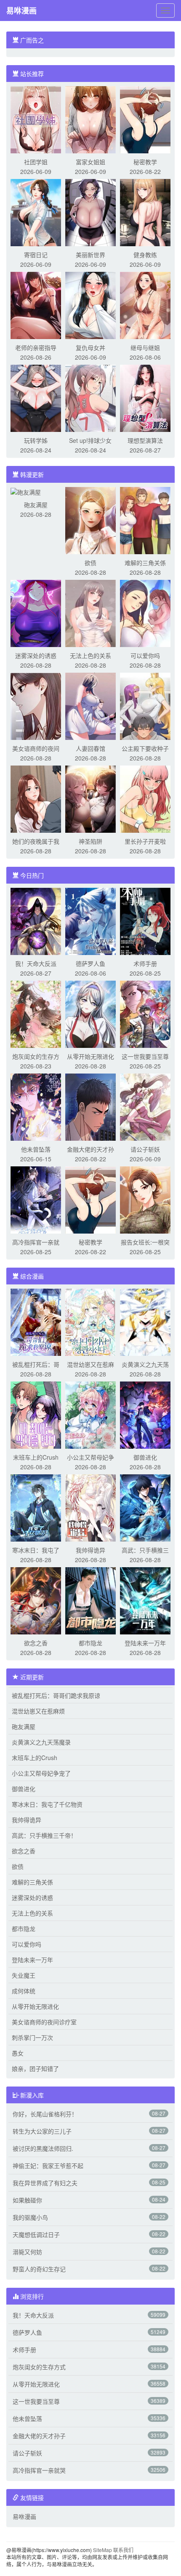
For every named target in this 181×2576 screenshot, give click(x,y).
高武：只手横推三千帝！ (44, 1835)
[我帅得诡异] (90, 1507)
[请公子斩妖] (145, 1106)
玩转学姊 (36, 440)
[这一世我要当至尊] (145, 1013)
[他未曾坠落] (36, 1106)
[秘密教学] (145, 119)
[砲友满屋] (26, 491)
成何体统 (24, 1991)
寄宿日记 (36, 255)
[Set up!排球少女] (90, 397)
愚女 (18, 2053)
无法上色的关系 (90, 655)
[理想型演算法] (145, 397)
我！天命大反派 (36, 963)
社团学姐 (36, 162)
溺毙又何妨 (27, 2252)
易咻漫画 (21, 11)
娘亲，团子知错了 (35, 2068)
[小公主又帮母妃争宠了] (90, 1414)
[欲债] (90, 520)
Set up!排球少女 (90, 440)
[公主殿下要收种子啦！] (145, 705)
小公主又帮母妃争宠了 (41, 1773)
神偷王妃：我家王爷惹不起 (48, 2166)
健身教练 (145, 255)
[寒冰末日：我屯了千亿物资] (36, 1507)
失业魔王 (24, 1975)
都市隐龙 (90, 1643)
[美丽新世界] (90, 212)
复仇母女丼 (90, 347)
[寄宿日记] (36, 212)
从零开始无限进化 (90, 1056)
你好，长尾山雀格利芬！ (45, 2114)
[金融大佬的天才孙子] (90, 1106)
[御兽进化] (145, 1414)
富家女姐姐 (90, 162)
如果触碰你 (27, 2200)
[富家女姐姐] (90, 119)
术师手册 (145, 963)
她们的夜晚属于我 (36, 841)
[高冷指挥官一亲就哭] (36, 1199)
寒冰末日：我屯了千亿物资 (47, 1804)
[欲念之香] (36, 1600)
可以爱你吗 (145, 655)
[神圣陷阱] (90, 798)
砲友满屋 (36, 505)
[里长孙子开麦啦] (145, 798)
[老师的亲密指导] (36, 305)
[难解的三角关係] (145, 520)
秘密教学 (145, 162)
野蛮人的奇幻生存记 (39, 2269)
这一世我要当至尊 (145, 1056)
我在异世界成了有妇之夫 (45, 2183)
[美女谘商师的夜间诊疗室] (36, 705)
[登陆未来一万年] (145, 1600)
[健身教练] (145, 212)
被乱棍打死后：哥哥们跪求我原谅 (56, 1695)
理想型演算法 (145, 440)
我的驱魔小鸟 (30, 2217)
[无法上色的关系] (90, 613)
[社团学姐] (36, 119)
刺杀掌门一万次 (32, 2037)
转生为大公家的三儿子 (42, 2131)
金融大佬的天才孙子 (39, 2436)
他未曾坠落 (36, 1149)
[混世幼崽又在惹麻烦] (90, 1321)
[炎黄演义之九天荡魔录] (145, 1321)
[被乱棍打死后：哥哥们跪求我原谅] (36, 1321)
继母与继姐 (145, 347)
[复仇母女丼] (90, 305)
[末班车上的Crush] (36, 1414)
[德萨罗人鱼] (90, 921)
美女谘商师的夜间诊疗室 (44, 2022)
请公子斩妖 (145, 1149)
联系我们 (123, 2550)
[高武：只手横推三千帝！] (145, 1507)
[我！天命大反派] (36, 921)
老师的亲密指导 (36, 347)
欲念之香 (36, 1643)
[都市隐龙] (90, 1600)
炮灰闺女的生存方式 (39, 2367)
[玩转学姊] (36, 397)
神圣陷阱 (90, 841)
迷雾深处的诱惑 (36, 655)
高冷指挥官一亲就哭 (39, 2470)
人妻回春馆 (90, 748)
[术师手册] (145, 921)
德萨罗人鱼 (90, 963)
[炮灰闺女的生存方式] (36, 1013)
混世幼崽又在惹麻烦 (38, 1711)
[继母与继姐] (145, 305)
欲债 (90, 563)
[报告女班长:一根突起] (145, 1199)
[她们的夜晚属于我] (36, 798)
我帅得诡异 (90, 1550)
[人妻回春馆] (90, 705)
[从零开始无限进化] (90, 1013)
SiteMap (102, 2550)
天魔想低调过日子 (36, 2234)
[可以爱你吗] (145, 613)
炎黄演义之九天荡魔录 (41, 1742)
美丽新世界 (90, 255)
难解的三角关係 (145, 563)
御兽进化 (145, 1457)
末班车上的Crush (36, 1457)
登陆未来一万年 (145, 1643)
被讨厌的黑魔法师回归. (43, 2148)
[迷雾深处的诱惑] (36, 613)
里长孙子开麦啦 (145, 841)
